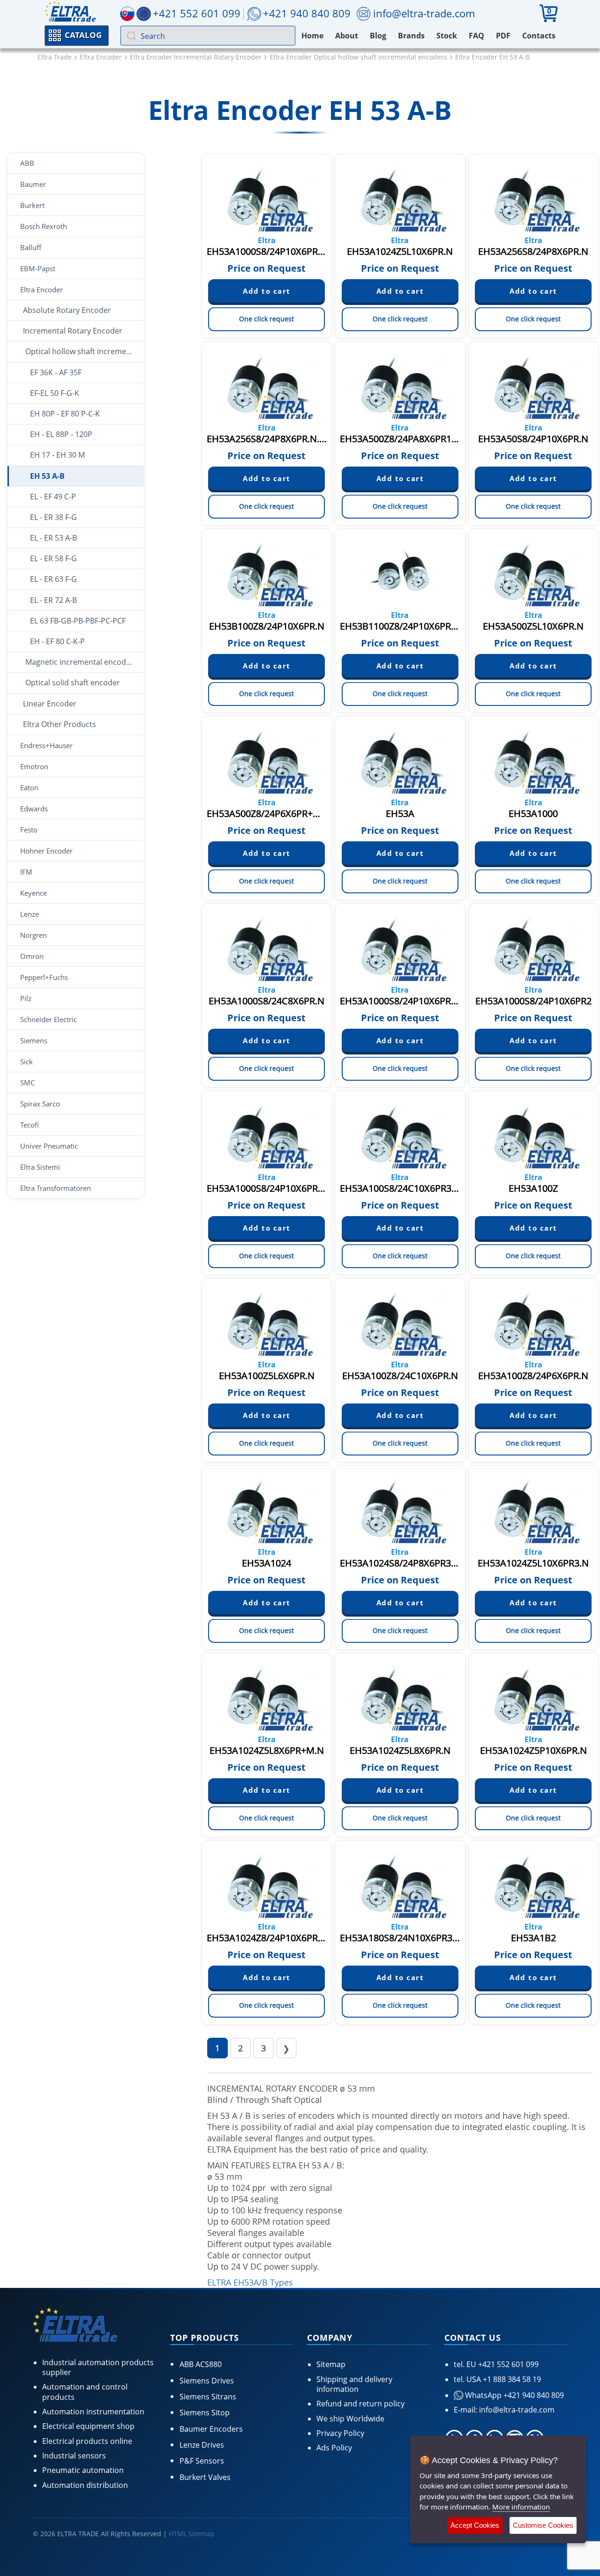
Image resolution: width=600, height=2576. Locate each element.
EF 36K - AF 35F (56, 372)
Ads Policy (334, 2448)
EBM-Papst (38, 268)
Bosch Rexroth (44, 226)
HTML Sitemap (191, 2534)
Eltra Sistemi (40, 1167)
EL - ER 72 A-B (53, 600)
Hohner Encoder (46, 851)
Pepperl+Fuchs (44, 977)
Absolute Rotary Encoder (67, 310)
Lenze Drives (202, 2445)
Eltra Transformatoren (56, 1188)
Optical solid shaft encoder (73, 683)
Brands (411, 36)
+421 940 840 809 (307, 13)
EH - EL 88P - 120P (61, 434)
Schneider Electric (49, 1019)
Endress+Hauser (46, 745)
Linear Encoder (50, 704)
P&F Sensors (202, 2461)
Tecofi (30, 1125)
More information (521, 2507)
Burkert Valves (205, 2477)
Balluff (31, 247)
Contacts (539, 36)
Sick (26, 1062)
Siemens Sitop (205, 2413)
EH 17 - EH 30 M (57, 455)
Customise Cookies (543, 2525)
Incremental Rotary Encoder (73, 331)
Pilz (26, 998)
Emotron (34, 766)
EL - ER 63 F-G (53, 579)
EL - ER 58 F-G (53, 558)
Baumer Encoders (211, 2429)
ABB (27, 163)
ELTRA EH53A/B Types (250, 2282)
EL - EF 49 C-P (53, 497)
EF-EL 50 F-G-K (55, 393)
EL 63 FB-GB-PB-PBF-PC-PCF (78, 621)
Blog (378, 36)
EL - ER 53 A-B (53, 538)
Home (312, 36)
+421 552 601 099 (507, 2364)
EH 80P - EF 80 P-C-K (65, 414)
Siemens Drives (207, 2381)
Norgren (34, 935)
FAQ (476, 36)
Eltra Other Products (60, 724)
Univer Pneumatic (49, 1146)
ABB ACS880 (201, 2364)
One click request (266, 319)
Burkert (32, 205)
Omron (32, 956)
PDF (503, 36)
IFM (26, 872)
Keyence (34, 893)
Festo (29, 830)
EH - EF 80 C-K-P (57, 641)
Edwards (34, 809)
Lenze (30, 914)
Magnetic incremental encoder (79, 662)
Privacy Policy (340, 2433)
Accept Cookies (475, 2525)
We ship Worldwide (350, 2419)
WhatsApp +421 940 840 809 (514, 2395)
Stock (447, 36)
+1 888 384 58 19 (511, 2379)
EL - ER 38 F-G (53, 517)
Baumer (33, 184)
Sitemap (331, 2364)
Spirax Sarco (40, 1104)
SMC (27, 1083)
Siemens (34, 1040)
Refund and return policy (360, 2404)
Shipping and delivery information (354, 2384)
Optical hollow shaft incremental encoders (85, 351)
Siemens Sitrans (208, 2397)
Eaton (29, 787)
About (347, 36)
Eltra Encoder (41, 290)
